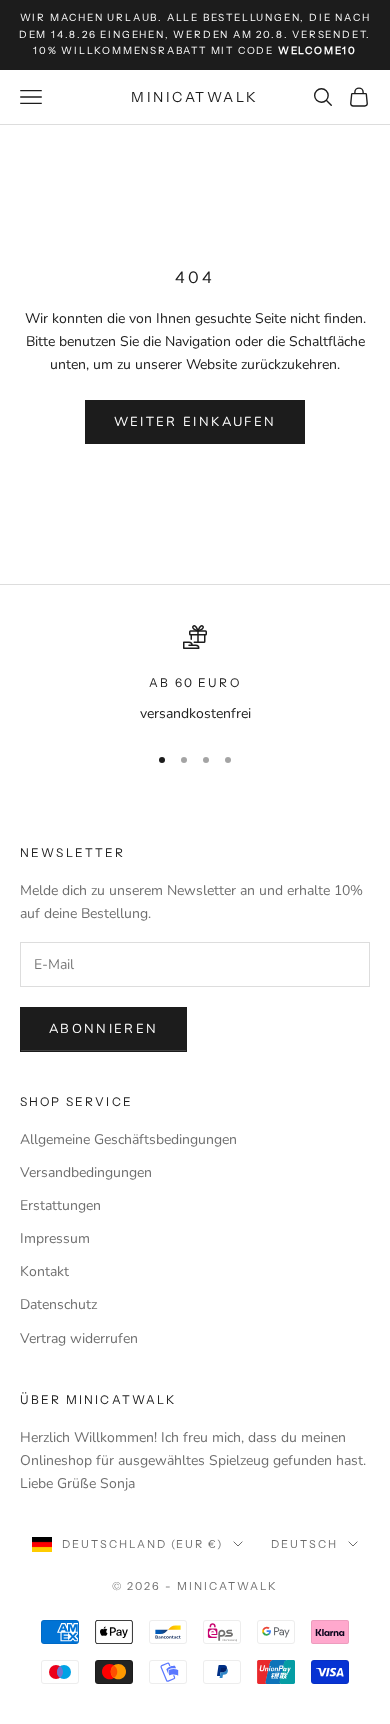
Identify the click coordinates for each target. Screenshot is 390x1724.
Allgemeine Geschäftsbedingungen (128, 1139)
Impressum (55, 1238)
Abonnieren (103, 1029)
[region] (195, 674)
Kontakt (44, 1271)
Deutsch (304, 1544)
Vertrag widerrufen (79, 1338)
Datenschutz (58, 1304)
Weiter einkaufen (195, 422)
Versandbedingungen (86, 1172)
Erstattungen (60, 1205)
